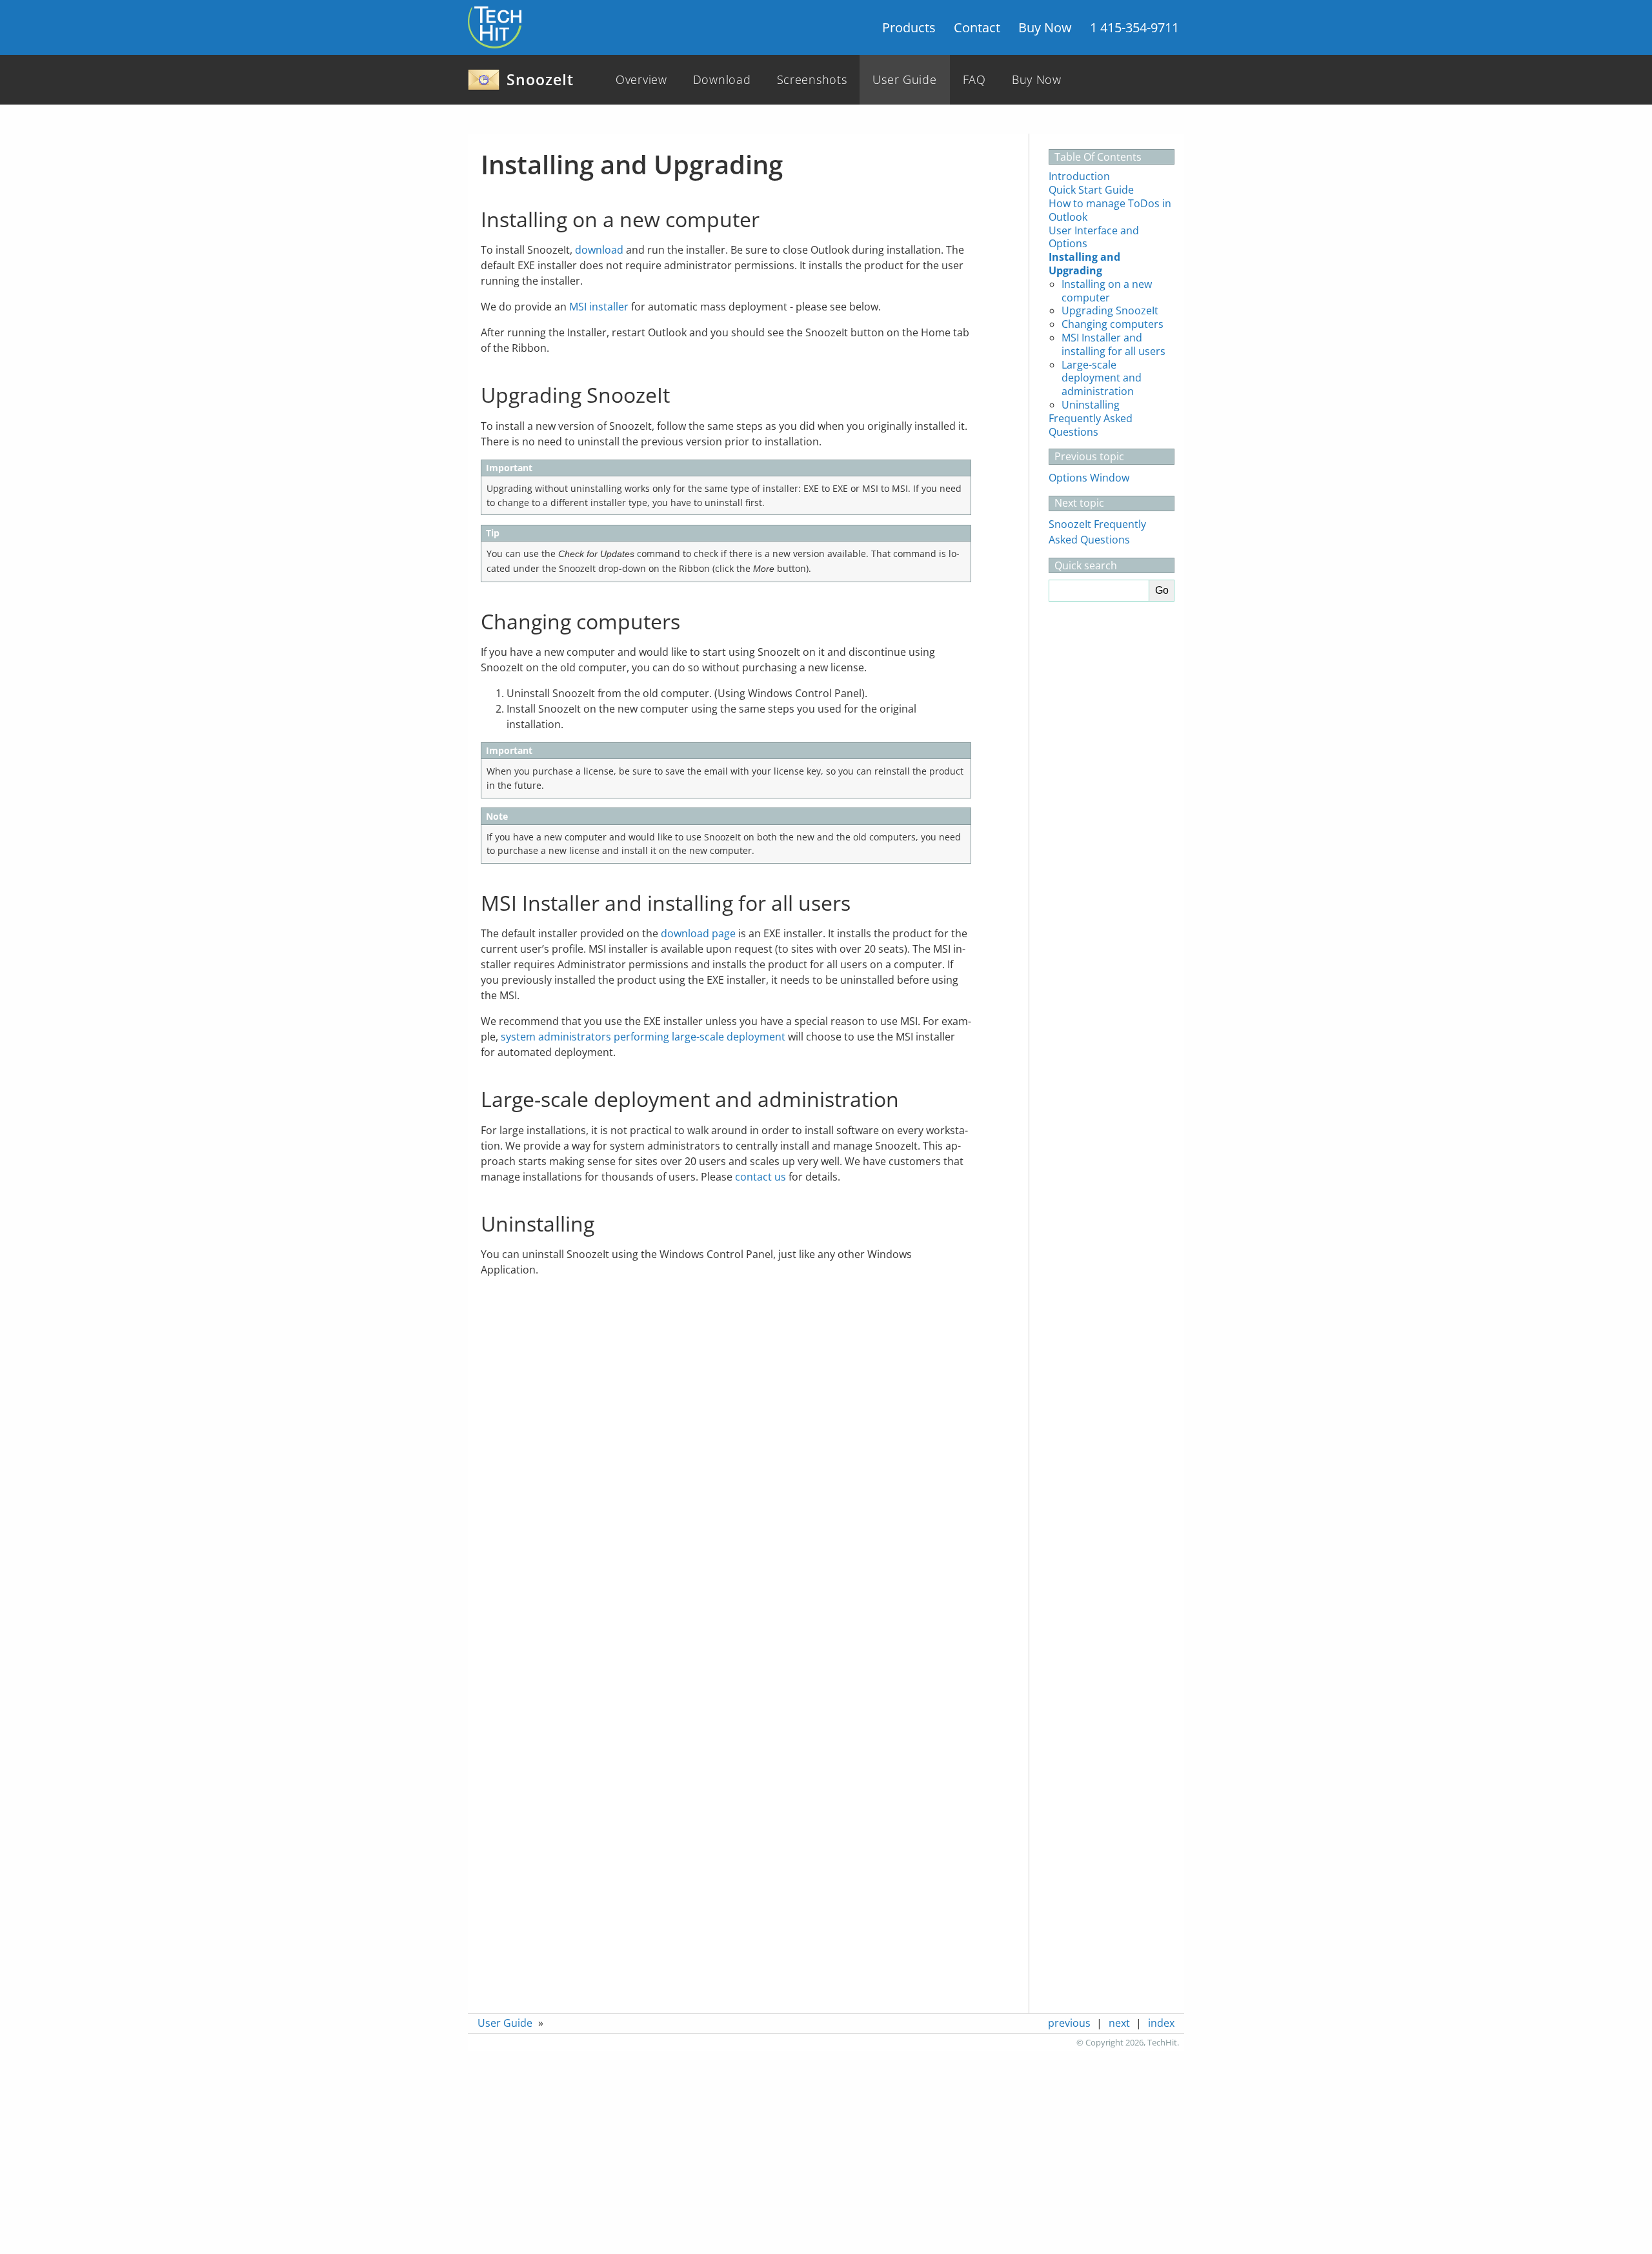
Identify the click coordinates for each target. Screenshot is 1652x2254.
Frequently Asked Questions (1091, 425)
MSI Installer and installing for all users (1113, 344)
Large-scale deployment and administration (1102, 378)
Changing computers (1113, 324)
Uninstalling (1091, 405)
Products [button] (909, 27)
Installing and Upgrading (1084, 264)
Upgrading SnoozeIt (1110, 310)
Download (722, 79)
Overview (641, 79)
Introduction (1079, 176)
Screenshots (812, 79)
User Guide (904, 79)
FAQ (974, 79)
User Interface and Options (1094, 237)
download (599, 250)
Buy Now (1045, 27)
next (1119, 2023)
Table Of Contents (1098, 157)
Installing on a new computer (1107, 291)
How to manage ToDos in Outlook (1110, 210)
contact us (761, 1177)
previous (1069, 2023)
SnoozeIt (540, 79)
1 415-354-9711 (1134, 27)
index (1161, 2023)
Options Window (1089, 478)
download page (698, 933)
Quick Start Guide (1091, 190)
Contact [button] (977, 27)
